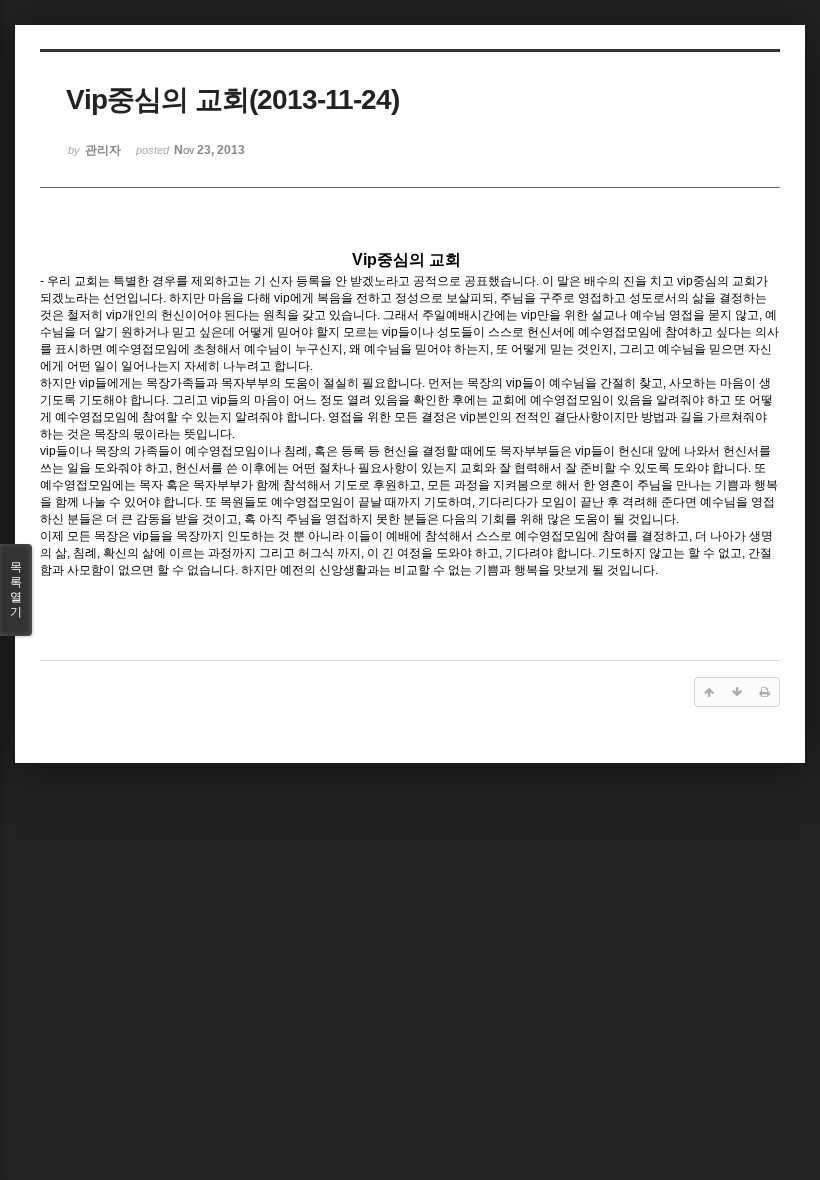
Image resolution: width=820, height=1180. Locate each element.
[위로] (709, 692)
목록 (16, 589)
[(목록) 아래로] (737, 692)
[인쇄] (765, 692)
